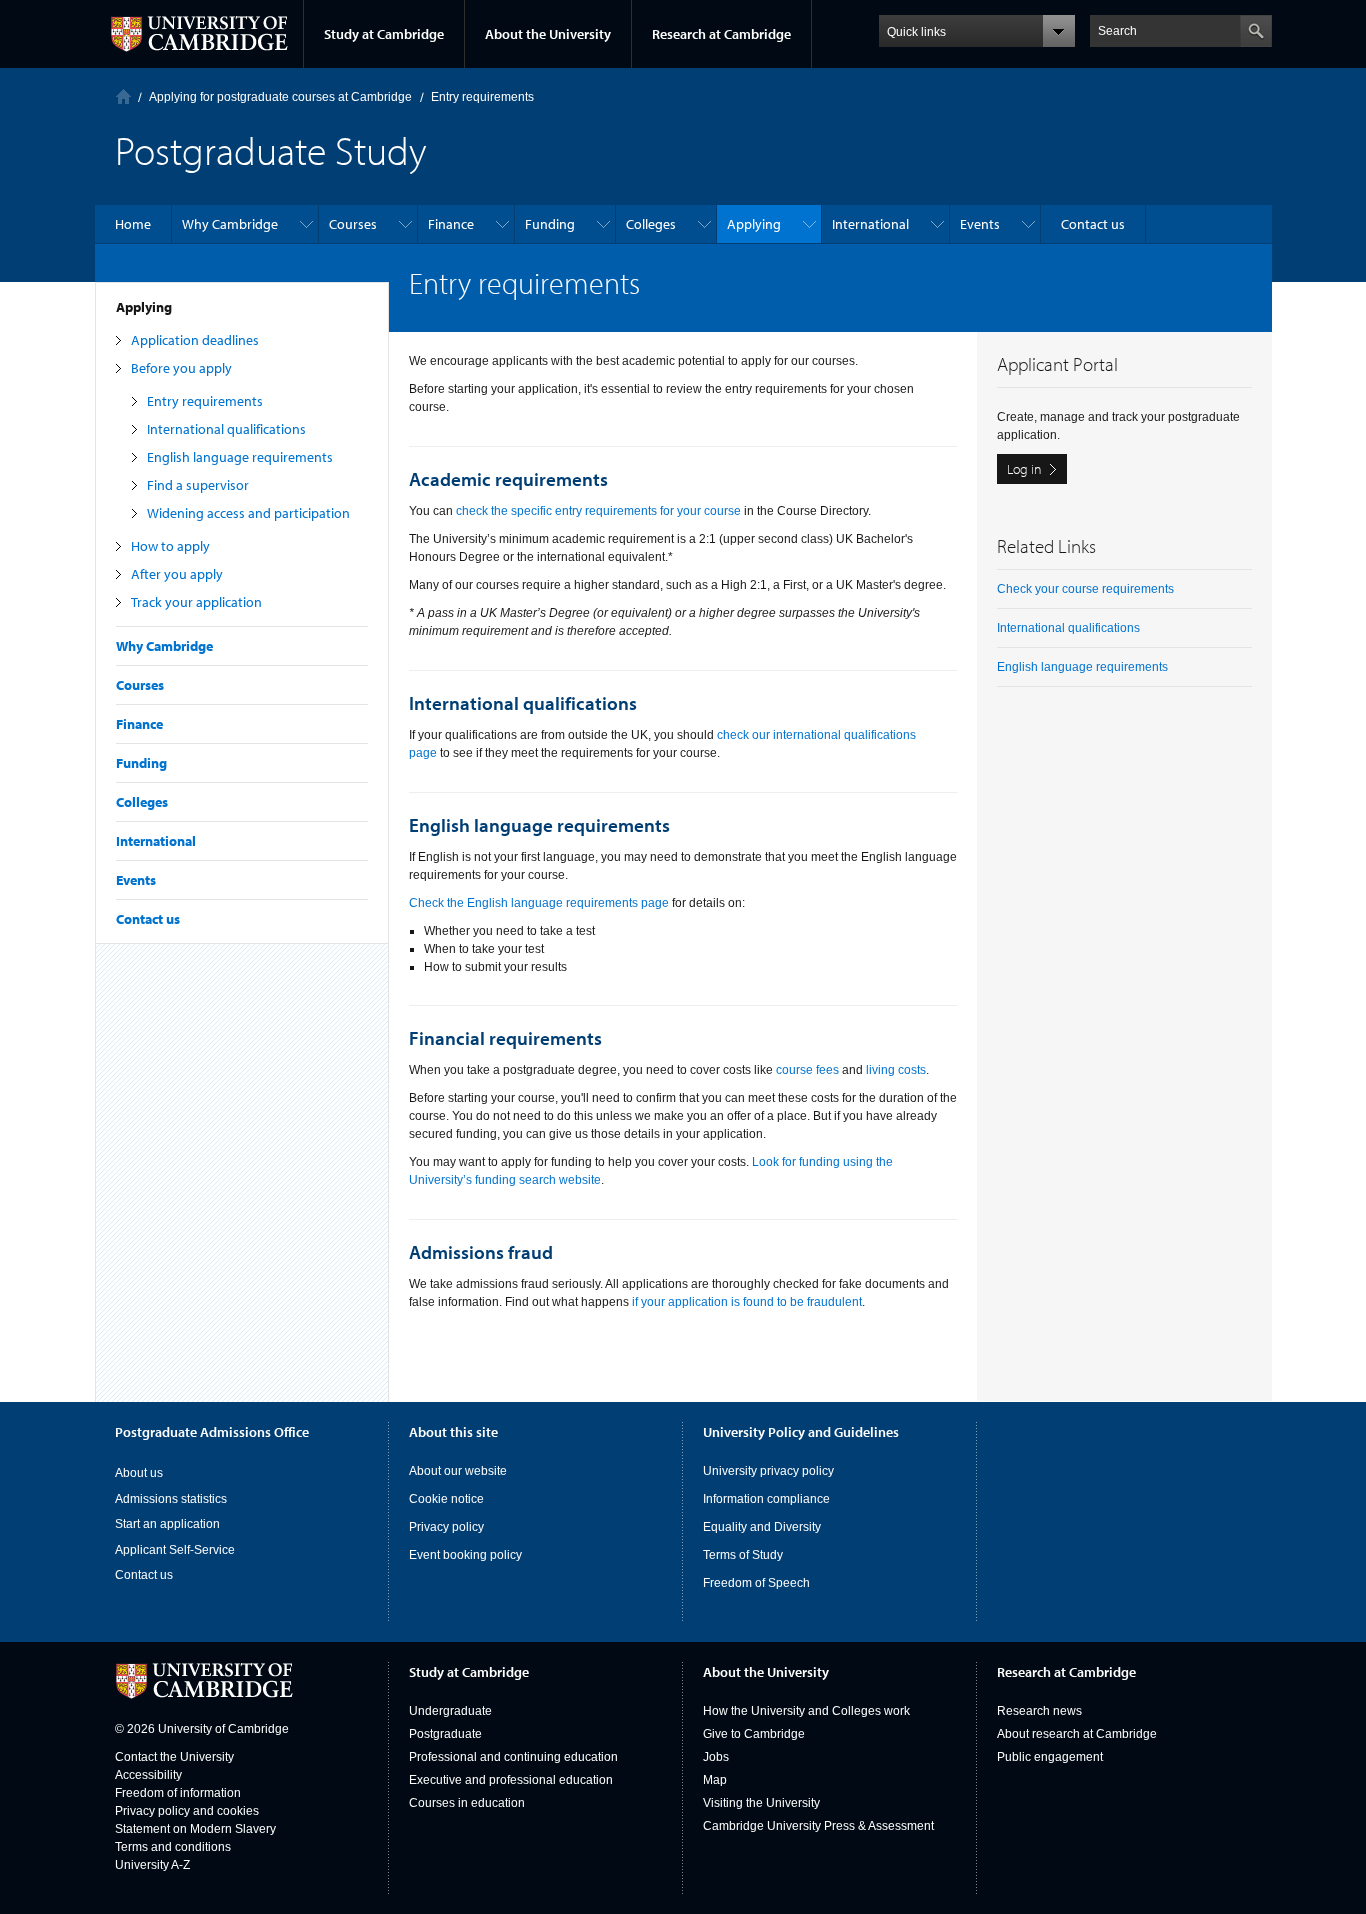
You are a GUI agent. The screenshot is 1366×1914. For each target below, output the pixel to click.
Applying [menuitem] (754, 224)
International (156, 841)
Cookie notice (446, 1499)
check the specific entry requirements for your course (598, 511)
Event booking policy (465, 1555)
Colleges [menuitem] (651, 224)
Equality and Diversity (762, 1527)
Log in (1024, 469)
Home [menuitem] (133, 224)
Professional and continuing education (513, 1757)
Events (136, 880)
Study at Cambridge (384, 34)
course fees (807, 1070)
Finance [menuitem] (451, 224)
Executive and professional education (511, 1780)
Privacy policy (446, 1527)
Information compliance (766, 1499)
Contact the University (174, 1757)
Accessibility (148, 1775)
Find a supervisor (198, 485)
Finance (139, 724)
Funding (141, 763)
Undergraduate (450, 1711)
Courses (140, 685)
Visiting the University (761, 1803)
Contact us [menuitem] (1093, 224)
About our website (458, 1471)
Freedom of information (178, 1793)
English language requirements (240, 457)
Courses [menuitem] (353, 224)
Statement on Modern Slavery (195, 1829)
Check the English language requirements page (539, 903)
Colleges (142, 802)
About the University (548, 34)
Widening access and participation (248, 513)
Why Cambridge (164, 646)
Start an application (167, 1524)
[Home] (123, 96)
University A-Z (152, 1865)
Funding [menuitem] (550, 224)
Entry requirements (205, 401)
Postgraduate (445, 1734)
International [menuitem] (870, 224)
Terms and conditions (173, 1847)
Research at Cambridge (721, 34)
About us (139, 1473)
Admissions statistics (171, 1499)
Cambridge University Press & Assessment (818, 1826)
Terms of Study (743, 1555)
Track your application (196, 602)
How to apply (170, 546)
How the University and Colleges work (806, 1711)
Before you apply (181, 368)
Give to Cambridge (754, 1734)
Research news (1039, 1711)
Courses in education (467, 1803)
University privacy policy (768, 1471)
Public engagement (1050, 1757)
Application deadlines (195, 340)
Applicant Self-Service (175, 1550)
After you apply (177, 574)
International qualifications (226, 429)
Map (715, 1780)
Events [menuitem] (980, 224)
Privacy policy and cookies (187, 1811)
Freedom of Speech (756, 1583)
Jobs (716, 1757)
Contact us (148, 919)
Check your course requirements (1085, 589)
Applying (144, 307)
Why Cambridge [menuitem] (230, 224)
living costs (896, 1070)
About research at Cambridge (1077, 1734)
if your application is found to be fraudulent (747, 1302)
